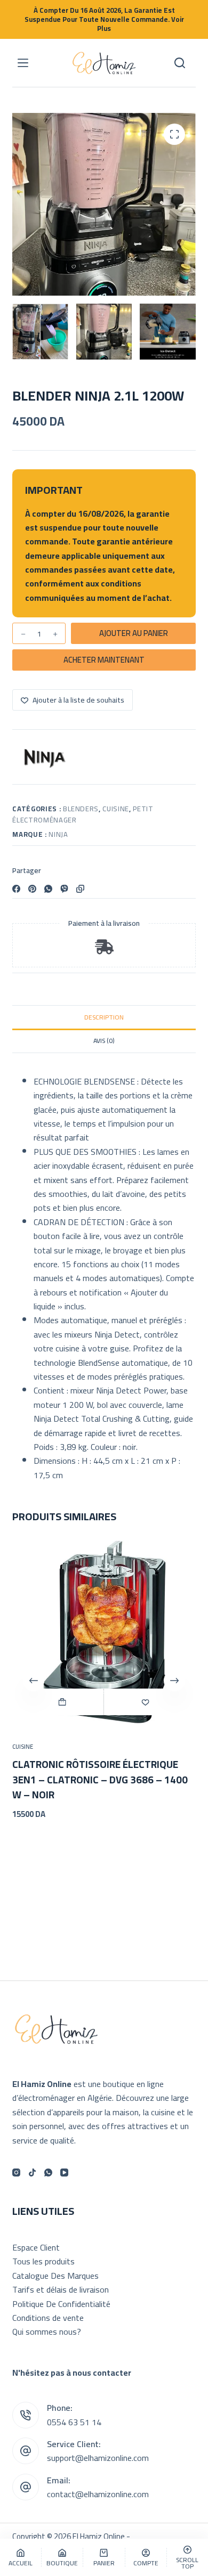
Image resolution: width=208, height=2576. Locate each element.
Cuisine (116, 809)
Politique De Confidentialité (61, 2304)
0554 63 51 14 (74, 2422)
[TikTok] (32, 2173)
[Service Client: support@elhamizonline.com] (26, 2451)
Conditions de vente (48, 2318)
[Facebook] (16, 889)
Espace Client (36, 2247)
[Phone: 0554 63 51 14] (26, 2415)
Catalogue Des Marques (55, 2276)
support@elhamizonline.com (98, 2458)
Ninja (58, 834)
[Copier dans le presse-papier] (80, 889)
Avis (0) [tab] (104, 1041)
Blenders (81, 809)
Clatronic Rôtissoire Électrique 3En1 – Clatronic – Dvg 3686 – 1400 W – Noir (100, 1779)
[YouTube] (64, 2173)
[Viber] (64, 889)
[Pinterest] (32, 889)
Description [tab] (104, 1017)
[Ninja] (45, 758)
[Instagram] (16, 2173)
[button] (62, 1702)
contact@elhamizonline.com (98, 2494)
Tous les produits (43, 2261)
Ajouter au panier (134, 633)
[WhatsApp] (48, 889)
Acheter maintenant (104, 660)
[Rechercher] (180, 63)
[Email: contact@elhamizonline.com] (26, 2487)
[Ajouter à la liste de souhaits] (146, 1702)
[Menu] (23, 63)
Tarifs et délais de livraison (61, 2289)
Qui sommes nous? (47, 2332)
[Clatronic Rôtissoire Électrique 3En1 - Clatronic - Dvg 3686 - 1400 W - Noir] (104, 1632)
